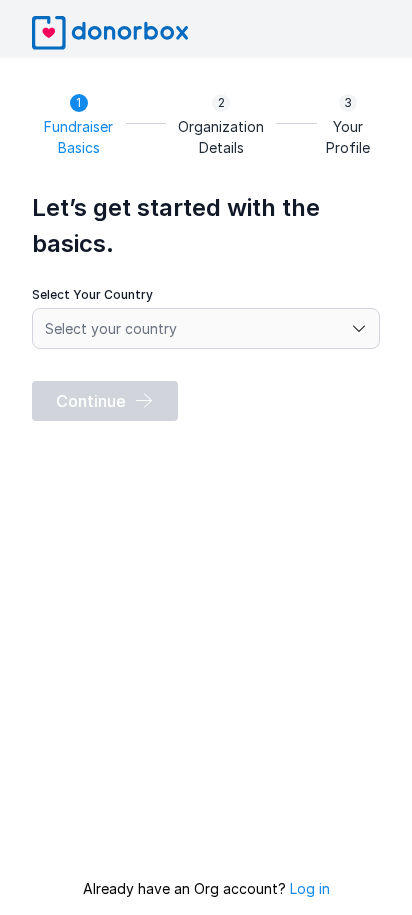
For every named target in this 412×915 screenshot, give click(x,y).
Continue (91, 401)
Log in (310, 888)
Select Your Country (92, 294)
